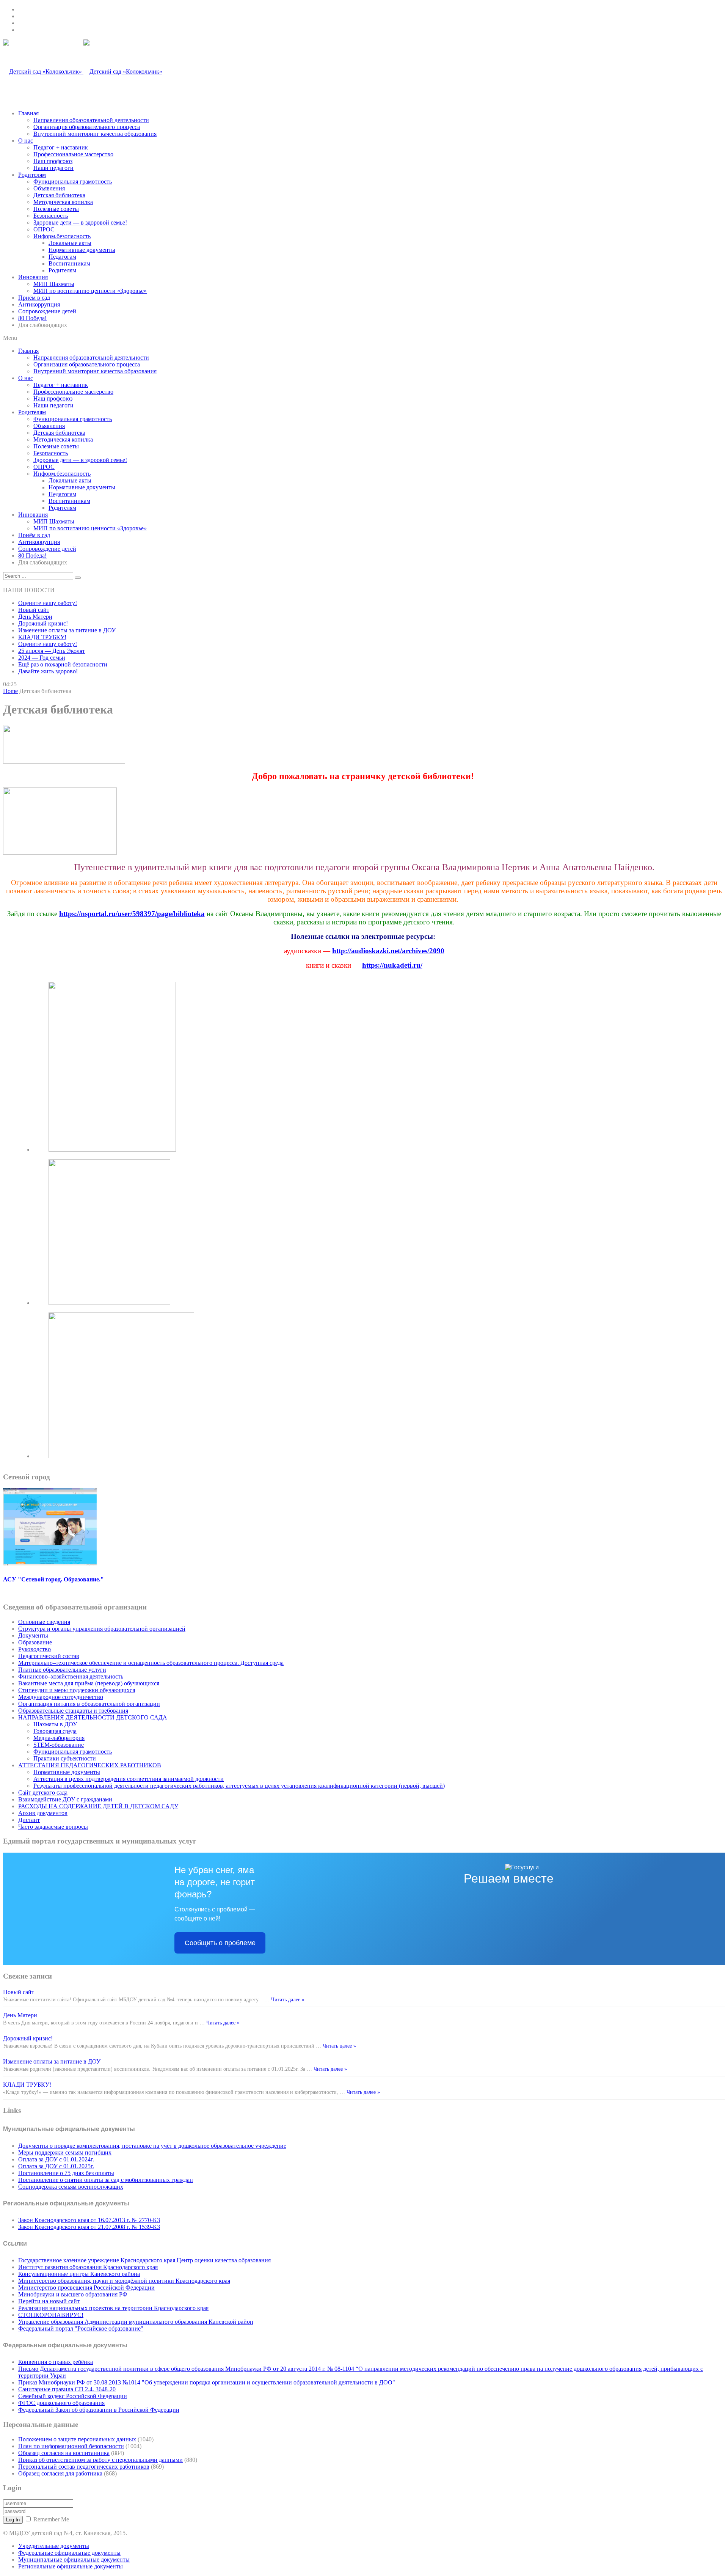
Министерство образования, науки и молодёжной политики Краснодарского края (124, 2281)
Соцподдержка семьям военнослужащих (71, 2187)
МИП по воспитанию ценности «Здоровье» (90, 291)
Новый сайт (34, 610)
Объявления (49, 188)
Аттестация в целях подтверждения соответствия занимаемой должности (129, 1779)
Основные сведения (44, 1622)
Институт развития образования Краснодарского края (88, 2267)
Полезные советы (56, 209)
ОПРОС (44, 229)
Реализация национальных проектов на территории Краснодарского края (113, 2308)
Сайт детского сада (43, 1793)
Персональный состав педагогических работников (84, 2467)
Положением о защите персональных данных (77, 2439)
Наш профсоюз (53, 161)
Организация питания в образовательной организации (89, 1704)
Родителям (32, 175)
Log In (13, 2520)
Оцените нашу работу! (48, 603)
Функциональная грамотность (73, 182)
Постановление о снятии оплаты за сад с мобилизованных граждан (106, 2180)
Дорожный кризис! (43, 623)
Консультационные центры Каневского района (79, 2274)
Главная (28, 113)
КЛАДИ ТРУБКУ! (42, 637)
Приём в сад (34, 298)
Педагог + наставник (61, 147)
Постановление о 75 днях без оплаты (66, 2173)
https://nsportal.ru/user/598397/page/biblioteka (132, 914)
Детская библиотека (59, 195)
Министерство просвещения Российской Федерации (86, 2288)
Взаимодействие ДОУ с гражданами (65, 1799)
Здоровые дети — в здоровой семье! (80, 222)
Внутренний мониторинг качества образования (95, 134)
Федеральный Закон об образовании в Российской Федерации (99, 2410)
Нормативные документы (82, 250)
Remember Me (51, 2519)
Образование (35, 1642)
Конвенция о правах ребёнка (56, 2362)
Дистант (29, 1820)
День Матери (35, 617)
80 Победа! (32, 318)
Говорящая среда (55, 1731)
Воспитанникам (69, 263)
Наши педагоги (53, 168)
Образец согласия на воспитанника (64, 2453)
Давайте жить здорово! (48, 671)
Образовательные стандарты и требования (73, 1711)
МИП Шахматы (54, 284)
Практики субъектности (65, 1758)
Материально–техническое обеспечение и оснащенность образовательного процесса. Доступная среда (151, 1663)
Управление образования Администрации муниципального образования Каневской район (136, 2322)
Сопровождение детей (47, 311)
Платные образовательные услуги (62, 1670)
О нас (26, 141)
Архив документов (43, 1813)
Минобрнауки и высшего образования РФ (73, 2294)
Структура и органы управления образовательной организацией (102, 1629)
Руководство (35, 1649)
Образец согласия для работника (60, 2473)
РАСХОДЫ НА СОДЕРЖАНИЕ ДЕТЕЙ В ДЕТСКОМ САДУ (98, 1806)
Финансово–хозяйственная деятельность (71, 1676)
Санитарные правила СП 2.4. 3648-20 (67, 2389)
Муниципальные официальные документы (74, 2559)
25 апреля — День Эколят (52, 651)
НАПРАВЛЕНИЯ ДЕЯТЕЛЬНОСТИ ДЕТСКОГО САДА (93, 1717)
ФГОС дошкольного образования (61, 2403)
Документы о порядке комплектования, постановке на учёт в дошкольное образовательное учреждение (152, 2146)
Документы (33, 1635)
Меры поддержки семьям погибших (65, 2152)
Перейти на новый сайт (49, 2301)
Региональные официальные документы (71, 2566)
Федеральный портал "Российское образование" (81, 2328)
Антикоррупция (39, 304)
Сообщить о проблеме (220, 1943)
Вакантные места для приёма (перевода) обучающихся (89, 1683)
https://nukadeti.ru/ (392, 965)
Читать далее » (287, 2000)
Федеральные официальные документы (69, 2553)
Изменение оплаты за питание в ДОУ (67, 630)
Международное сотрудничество (61, 1697)
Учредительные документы (54, 2546)
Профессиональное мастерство (73, 154)
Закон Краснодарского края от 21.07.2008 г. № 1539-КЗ (89, 2227)
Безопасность (51, 216)
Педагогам (62, 257)
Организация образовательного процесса (87, 127)
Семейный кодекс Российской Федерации (73, 2396)
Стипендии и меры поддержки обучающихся (77, 1690)
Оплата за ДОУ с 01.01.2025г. (56, 2166)
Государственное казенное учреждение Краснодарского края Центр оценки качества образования (144, 2260)
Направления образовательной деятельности (91, 120)
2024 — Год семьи (42, 658)
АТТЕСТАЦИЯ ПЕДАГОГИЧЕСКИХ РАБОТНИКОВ (90, 1765)
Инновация (33, 277)
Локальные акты (70, 243)
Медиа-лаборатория (59, 1738)
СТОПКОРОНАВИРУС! (51, 2315)
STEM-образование (59, 1745)
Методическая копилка (63, 202)
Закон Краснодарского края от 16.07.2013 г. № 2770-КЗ (89, 2220)
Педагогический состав (49, 1656)
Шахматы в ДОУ (55, 1724)
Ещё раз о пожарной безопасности (63, 664)
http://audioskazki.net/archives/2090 (388, 951)
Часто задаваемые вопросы (53, 1827)
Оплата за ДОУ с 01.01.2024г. (56, 2159)
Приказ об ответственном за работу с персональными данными (100, 2460)
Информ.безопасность (62, 236)
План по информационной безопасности (71, 2446)
